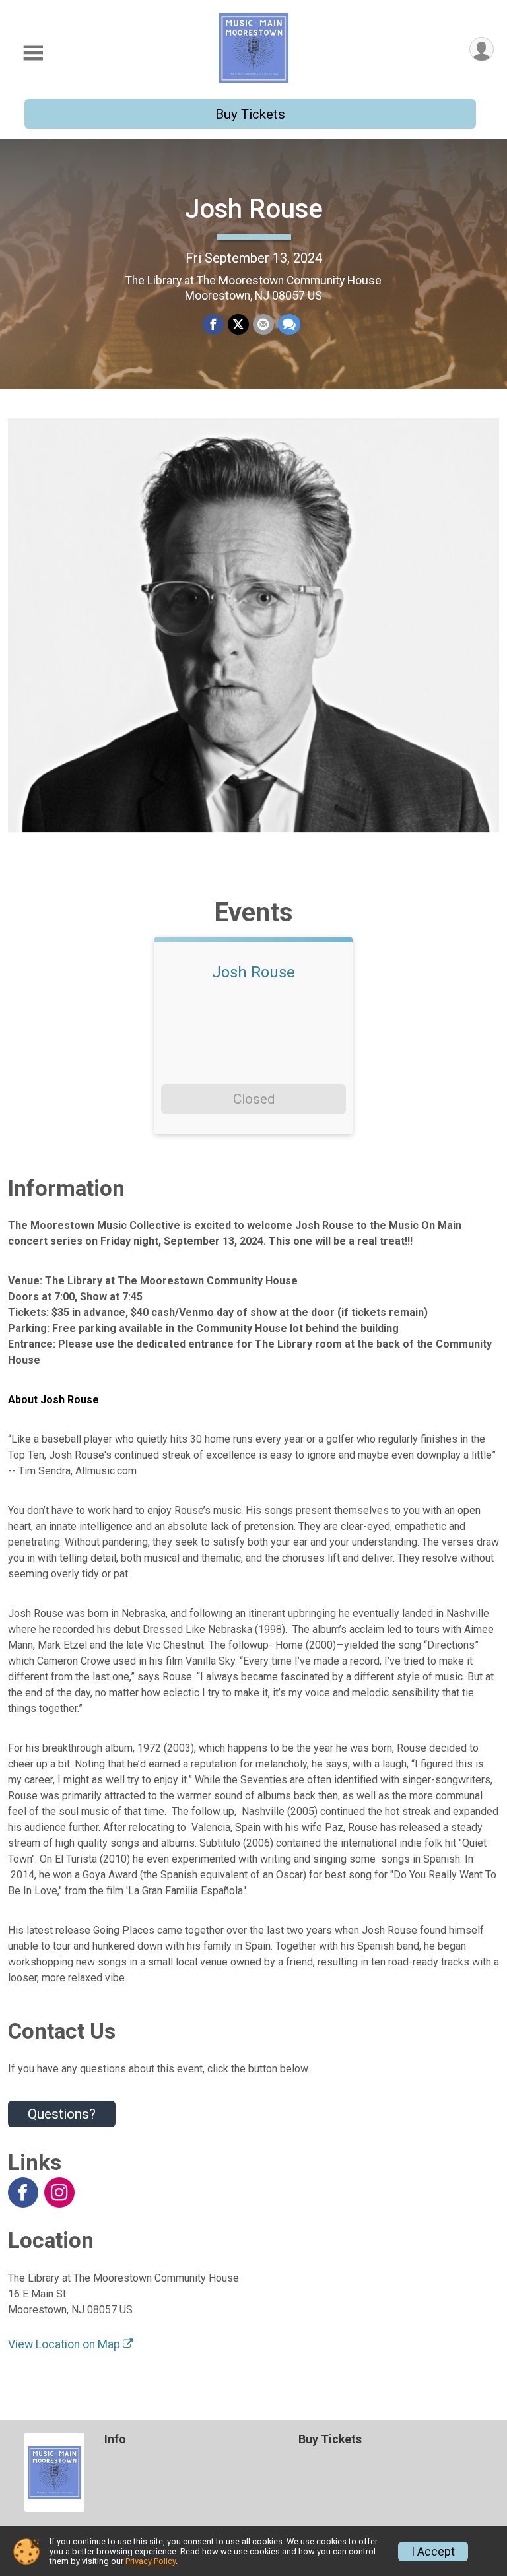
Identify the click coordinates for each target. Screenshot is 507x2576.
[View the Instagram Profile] (59, 2193)
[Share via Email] (263, 325)
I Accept (433, 2552)
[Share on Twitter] (238, 325)
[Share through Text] (289, 325)
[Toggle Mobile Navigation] (33, 53)
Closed (254, 1099)
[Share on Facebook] (213, 325)
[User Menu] (482, 49)
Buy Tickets (250, 114)
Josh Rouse (254, 209)
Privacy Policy (151, 2561)
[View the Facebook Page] (23, 2193)
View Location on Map (65, 2344)
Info (115, 2439)
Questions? (62, 2114)
